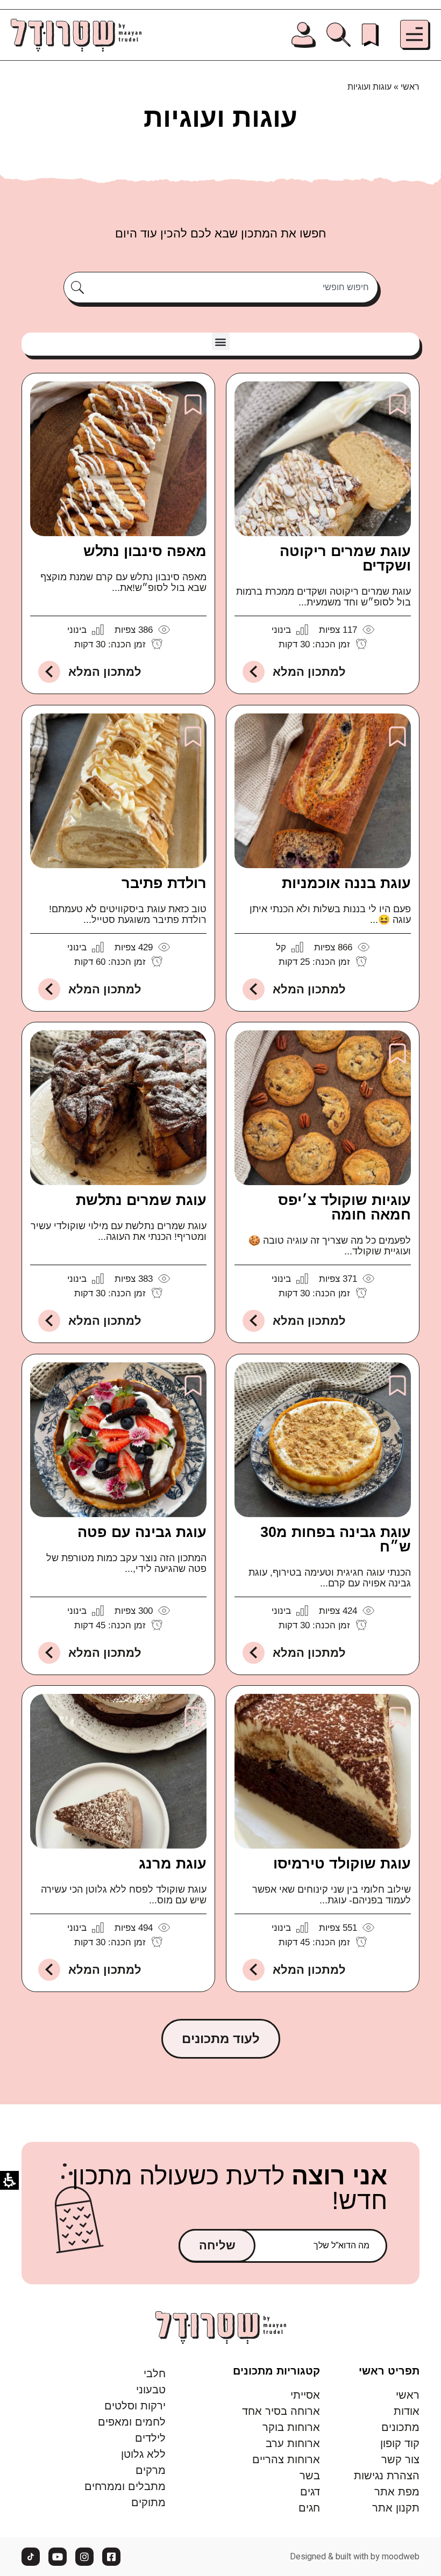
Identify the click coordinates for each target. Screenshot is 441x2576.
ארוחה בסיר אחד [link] (281, 2411)
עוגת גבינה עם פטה (142, 1532)
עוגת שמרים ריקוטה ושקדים (345, 558)
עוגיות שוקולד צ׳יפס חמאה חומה (344, 1207)
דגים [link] (310, 2492)
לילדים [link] (150, 2438)
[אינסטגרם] (84, 2557)
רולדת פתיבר (164, 883)
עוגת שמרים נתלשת (141, 1200)
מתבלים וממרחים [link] (125, 2486)
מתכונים (400, 2427)
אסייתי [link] (305, 2395)
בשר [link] (310, 2476)
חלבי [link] (155, 2373)
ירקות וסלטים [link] (135, 2406)
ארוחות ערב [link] (293, 2443)
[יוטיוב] (58, 2557)
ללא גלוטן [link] (143, 2454)
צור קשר (400, 2459)
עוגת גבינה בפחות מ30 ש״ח (336, 1539)
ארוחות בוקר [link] (291, 2427)
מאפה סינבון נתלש (145, 551)
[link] (370, 35)
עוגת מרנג (173, 1864)
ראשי (410, 87)
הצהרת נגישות (387, 2476)
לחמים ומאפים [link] (132, 2422)
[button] (415, 35)
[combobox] (232, 287)
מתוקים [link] (148, 2502)
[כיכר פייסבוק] (111, 2557)
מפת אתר (397, 2492)
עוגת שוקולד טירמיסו (342, 1864)
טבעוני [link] (151, 2390)
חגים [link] (309, 2508)
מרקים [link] (151, 2470)
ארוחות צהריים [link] (286, 2459)
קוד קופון (400, 2443)
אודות (407, 2411)
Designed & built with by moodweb (355, 2557)
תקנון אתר (396, 2508)
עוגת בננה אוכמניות (346, 883)
